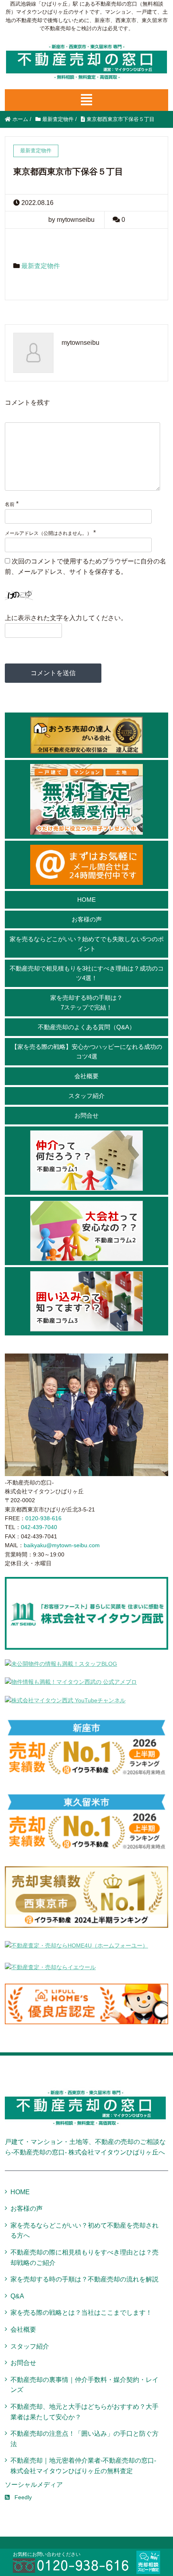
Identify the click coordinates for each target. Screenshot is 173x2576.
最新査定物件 (41, 266)
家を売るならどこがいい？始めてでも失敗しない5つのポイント (87, 944)
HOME (86, 900)
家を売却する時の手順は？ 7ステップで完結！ (86, 1002)
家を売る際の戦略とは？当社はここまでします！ (81, 2313)
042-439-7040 (39, 1527)
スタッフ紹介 (86, 1096)
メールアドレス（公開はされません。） (48, 533)
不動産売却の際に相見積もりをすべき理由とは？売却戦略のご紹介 (84, 2258)
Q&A (17, 2296)
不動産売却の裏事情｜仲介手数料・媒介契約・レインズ (84, 2385)
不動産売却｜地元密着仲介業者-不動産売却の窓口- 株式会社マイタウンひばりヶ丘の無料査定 (83, 2466)
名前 (10, 504)
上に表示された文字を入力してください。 (66, 618)
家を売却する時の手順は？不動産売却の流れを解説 (84, 2279)
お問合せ (86, 1115)
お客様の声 (87, 919)
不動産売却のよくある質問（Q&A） (86, 1027)
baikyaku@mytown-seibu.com (62, 1545)
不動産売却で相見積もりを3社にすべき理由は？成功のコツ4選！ (87, 973)
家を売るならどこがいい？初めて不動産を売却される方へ (84, 2231)
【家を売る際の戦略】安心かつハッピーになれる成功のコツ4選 (87, 1051)
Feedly (23, 2497)
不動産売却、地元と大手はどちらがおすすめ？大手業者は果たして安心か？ (84, 2412)
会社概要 (86, 1076)
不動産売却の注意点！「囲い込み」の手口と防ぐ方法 (84, 2439)
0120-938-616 (43, 1518)
